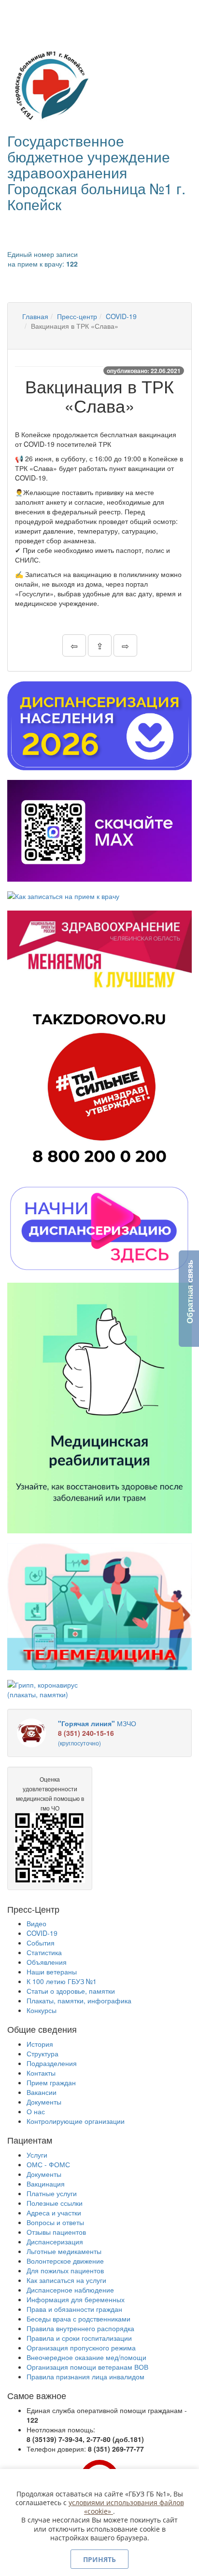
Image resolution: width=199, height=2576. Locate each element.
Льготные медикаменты (64, 2251)
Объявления (47, 1962)
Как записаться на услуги (66, 2280)
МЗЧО (97, 1733)
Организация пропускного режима (81, 2348)
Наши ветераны (52, 1972)
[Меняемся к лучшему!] (99, 951)
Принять (99, 2559)
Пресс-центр (77, 316)
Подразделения (52, 2063)
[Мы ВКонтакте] (16, 13)
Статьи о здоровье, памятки (71, 1991)
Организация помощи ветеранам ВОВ (87, 2367)
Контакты (41, 2073)
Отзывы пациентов (56, 2232)
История (40, 2044)
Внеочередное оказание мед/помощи (86, 2357)
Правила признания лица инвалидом (85, 2376)
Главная (35, 316)
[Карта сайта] (30, 13)
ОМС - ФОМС (48, 2164)
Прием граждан (51, 2082)
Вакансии (42, 2092)
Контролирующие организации (76, 2121)
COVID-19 (121, 316)
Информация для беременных (76, 2299)
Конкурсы (42, 2010)
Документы (44, 2102)
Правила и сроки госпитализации (79, 2338)
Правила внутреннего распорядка (80, 2328)
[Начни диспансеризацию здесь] (99, 1228)
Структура (43, 2053)
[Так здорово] (99, 1087)
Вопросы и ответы (55, 2222)
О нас (36, 2111)
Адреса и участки (54, 2213)
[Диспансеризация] (99, 726)
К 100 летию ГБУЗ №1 (62, 1981)
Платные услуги (52, 2193)
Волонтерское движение (65, 2261)
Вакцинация (46, 2184)
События (41, 1943)
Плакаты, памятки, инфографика (79, 2000)
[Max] (99, 831)
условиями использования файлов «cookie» (126, 2507)
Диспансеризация (55, 2241)
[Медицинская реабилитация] (99, 1408)
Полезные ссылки (55, 2203)
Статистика (44, 1952)
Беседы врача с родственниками (78, 2319)
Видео (36, 1923)
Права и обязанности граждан (74, 2309)
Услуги (37, 2155)
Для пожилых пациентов (65, 2270)
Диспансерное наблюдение (70, 2290)
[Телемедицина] (99, 1607)
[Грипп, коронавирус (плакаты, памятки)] (50, 1690)
